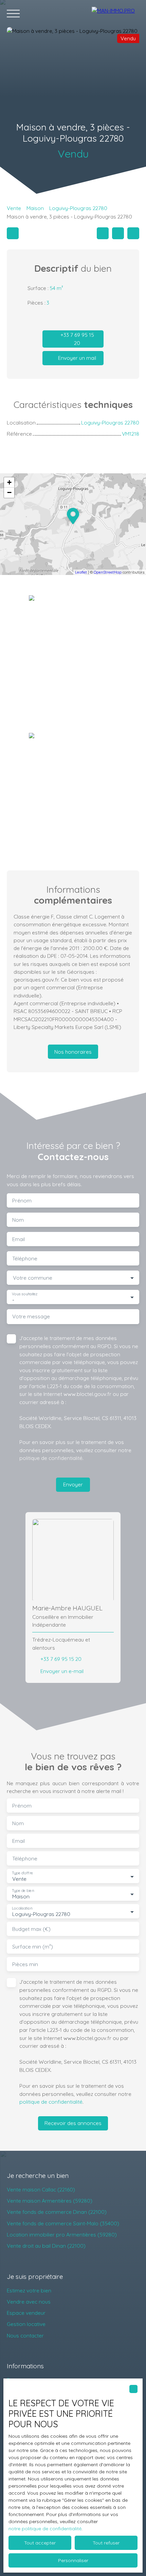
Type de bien (23, 1891)
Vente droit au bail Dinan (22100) (46, 2246)
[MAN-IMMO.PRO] (115, 14)
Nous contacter (25, 2335)
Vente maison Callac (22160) (41, 2189)
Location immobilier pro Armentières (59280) (62, 2234)
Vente (14, 208)
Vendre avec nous (29, 2302)
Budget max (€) (31, 1929)
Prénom (22, 1201)
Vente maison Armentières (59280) (50, 2201)
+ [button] (9, 482)
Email (19, 1239)
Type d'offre (22, 1873)
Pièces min (25, 1964)
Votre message (31, 1316)
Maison (35, 208)
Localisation (22, 1908)
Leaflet (81, 572)
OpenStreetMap (108, 572)
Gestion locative (26, 2324)
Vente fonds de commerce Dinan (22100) (57, 2212)
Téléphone (25, 1259)
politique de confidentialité (51, 1458)
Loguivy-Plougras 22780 (78, 208)
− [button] (9, 492)
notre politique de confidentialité (45, 2529)
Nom (18, 1220)
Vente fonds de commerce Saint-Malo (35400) (63, 2223)
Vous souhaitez (25, 1294)
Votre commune (33, 1278)
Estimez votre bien (29, 2290)
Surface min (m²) (33, 1947)
